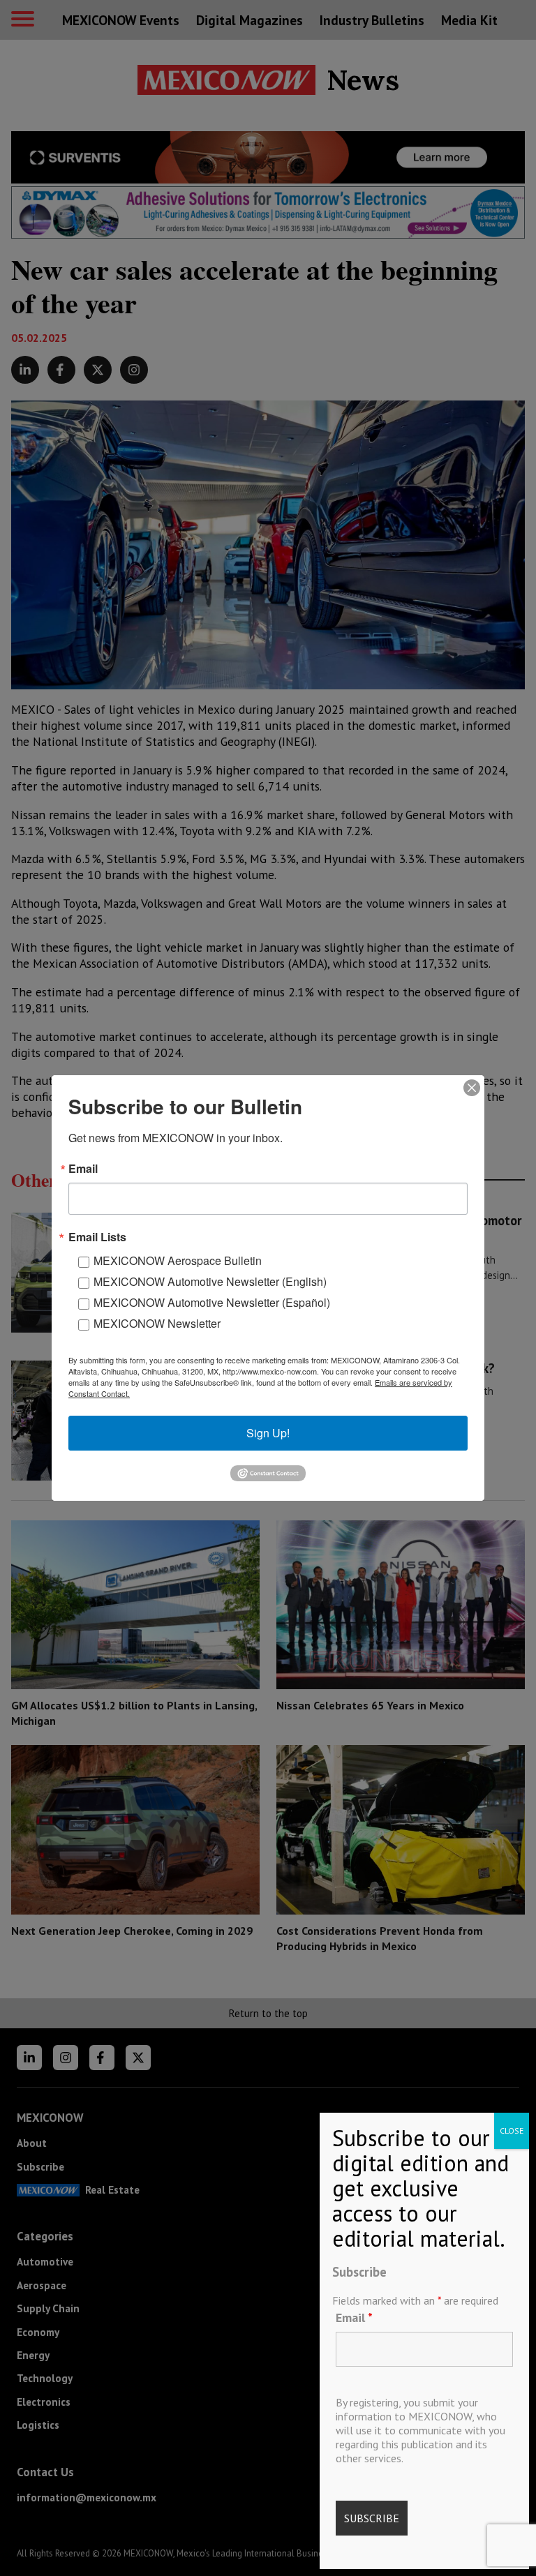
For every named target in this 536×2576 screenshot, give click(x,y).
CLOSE (512, 2131)
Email (354, 2317)
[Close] (472, 1088)
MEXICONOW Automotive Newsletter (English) (210, 1281)
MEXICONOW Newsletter (157, 1323)
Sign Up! (268, 1433)
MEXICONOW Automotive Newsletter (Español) (212, 1302)
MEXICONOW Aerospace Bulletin (178, 1260)
